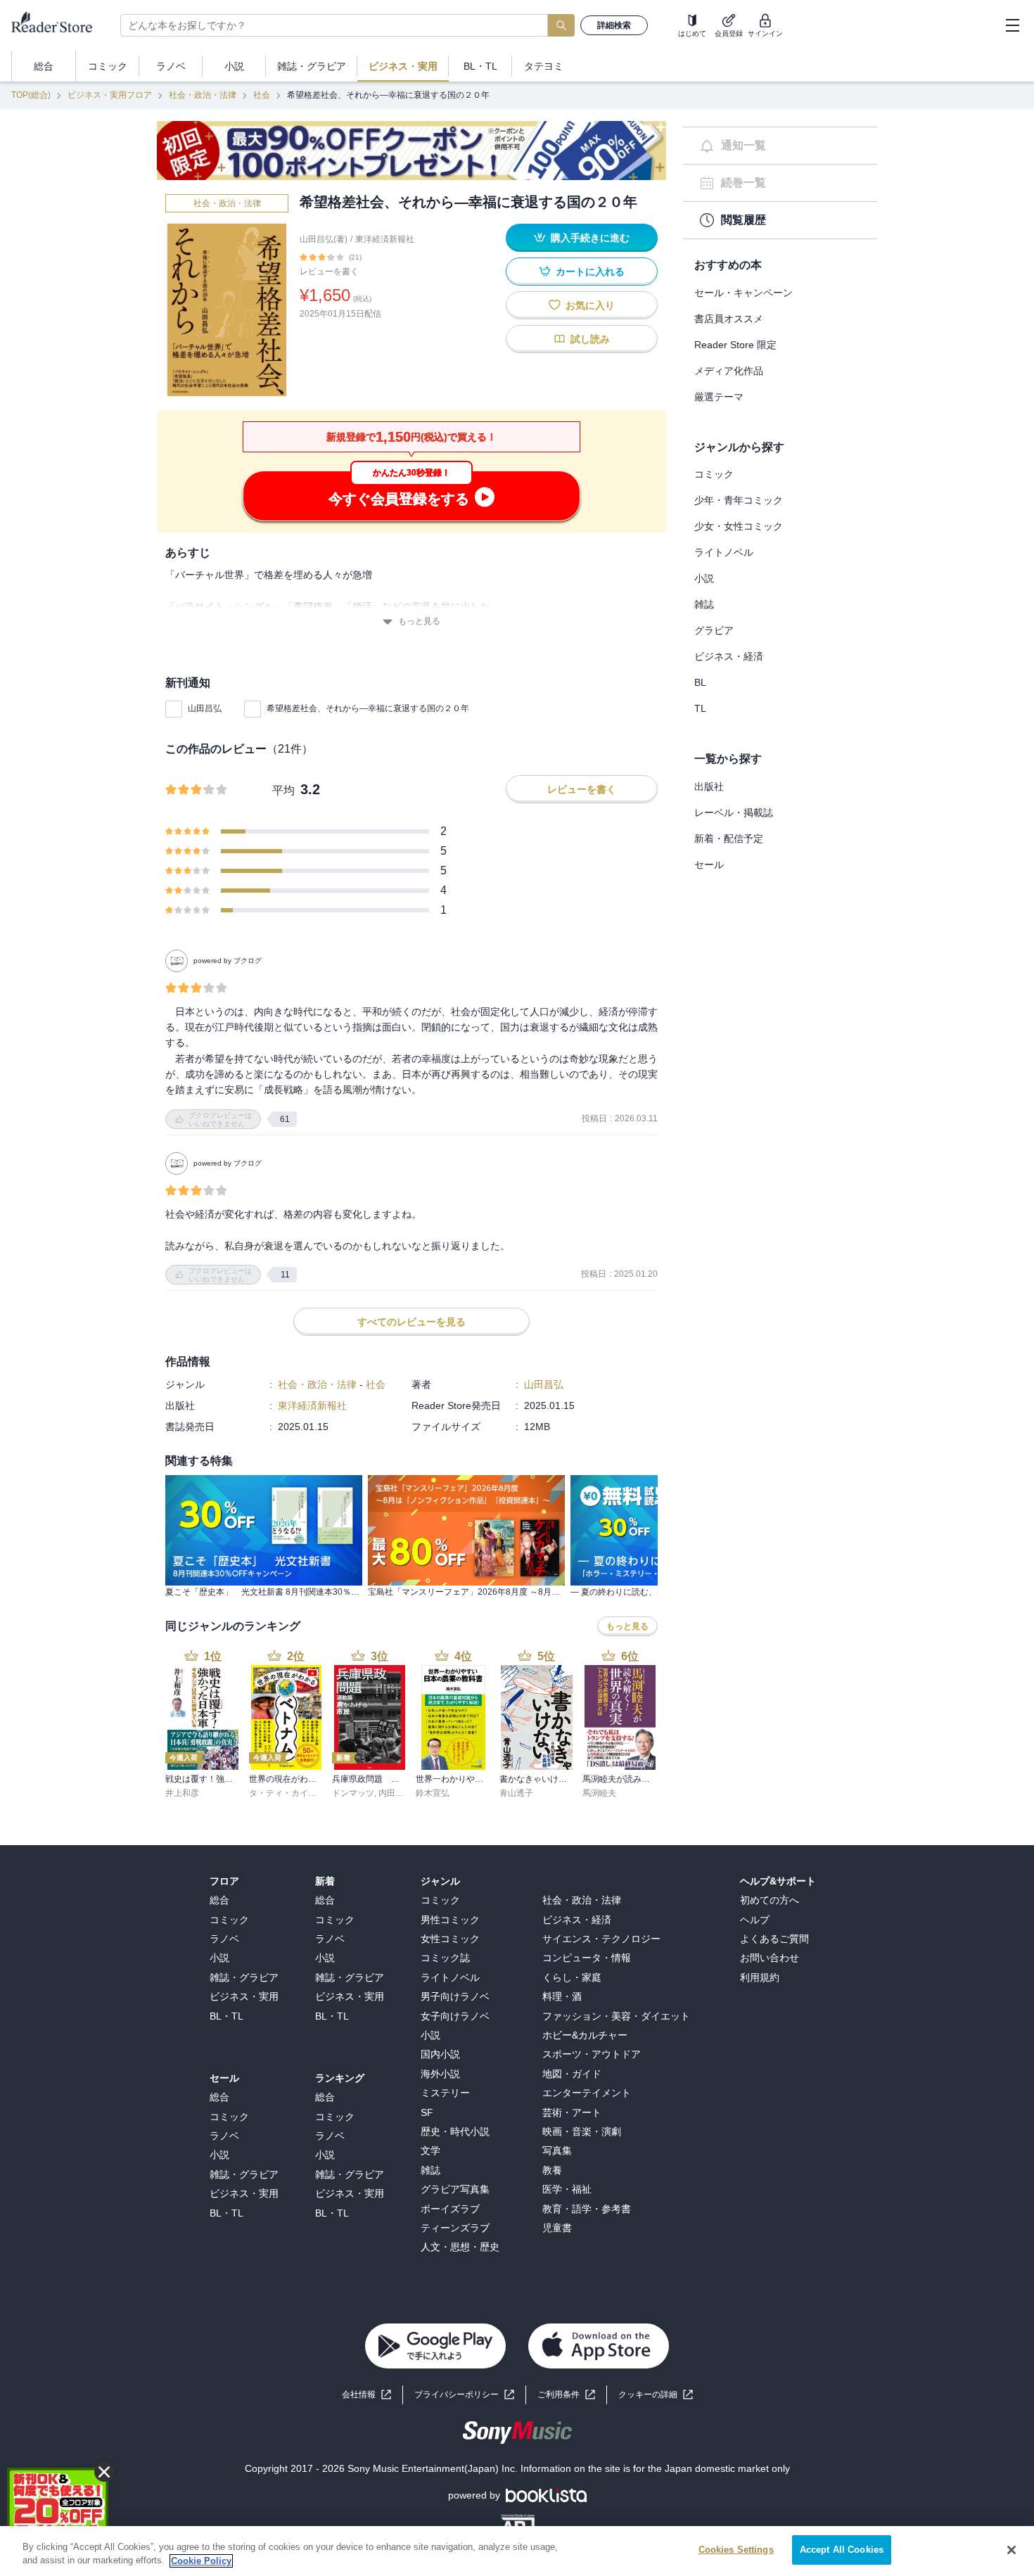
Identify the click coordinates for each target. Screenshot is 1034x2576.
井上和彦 (182, 1793)
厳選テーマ (719, 397)
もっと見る (419, 621)
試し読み (590, 339)
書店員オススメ (729, 319)
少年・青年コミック (739, 500)
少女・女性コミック (739, 526)
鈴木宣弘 (433, 1793)
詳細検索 (614, 25)
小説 (704, 578)
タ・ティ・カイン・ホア (295, 1793)
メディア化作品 (729, 371)
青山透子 (516, 1793)
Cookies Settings (736, 2550)
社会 (262, 95)
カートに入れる (590, 272)
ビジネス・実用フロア (110, 95)
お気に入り (590, 305)
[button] (656, 2395)
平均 (283, 790)
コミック (714, 474)
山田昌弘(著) (324, 239)
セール (709, 865)
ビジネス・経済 (729, 656)
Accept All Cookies (842, 2550)
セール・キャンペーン (743, 293)
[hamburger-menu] (1012, 25)
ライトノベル (724, 552)
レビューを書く (329, 272)
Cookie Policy (201, 2561)
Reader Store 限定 (735, 345)
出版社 (709, 786)
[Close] (1011, 2550)
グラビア (714, 630)
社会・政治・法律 (203, 95)
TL (700, 708)
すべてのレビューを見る (411, 1322)
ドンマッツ (353, 1793)
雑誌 (704, 604)
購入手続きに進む (590, 238)
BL (700, 682)
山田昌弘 (205, 708)
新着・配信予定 (729, 839)
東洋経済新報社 (385, 239)
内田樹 (391, 1793)
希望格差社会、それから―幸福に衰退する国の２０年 (368, 708)
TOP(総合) (31, 95)
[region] (517, 2551)
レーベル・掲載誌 (734, 812)
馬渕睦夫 (599, 1793)
